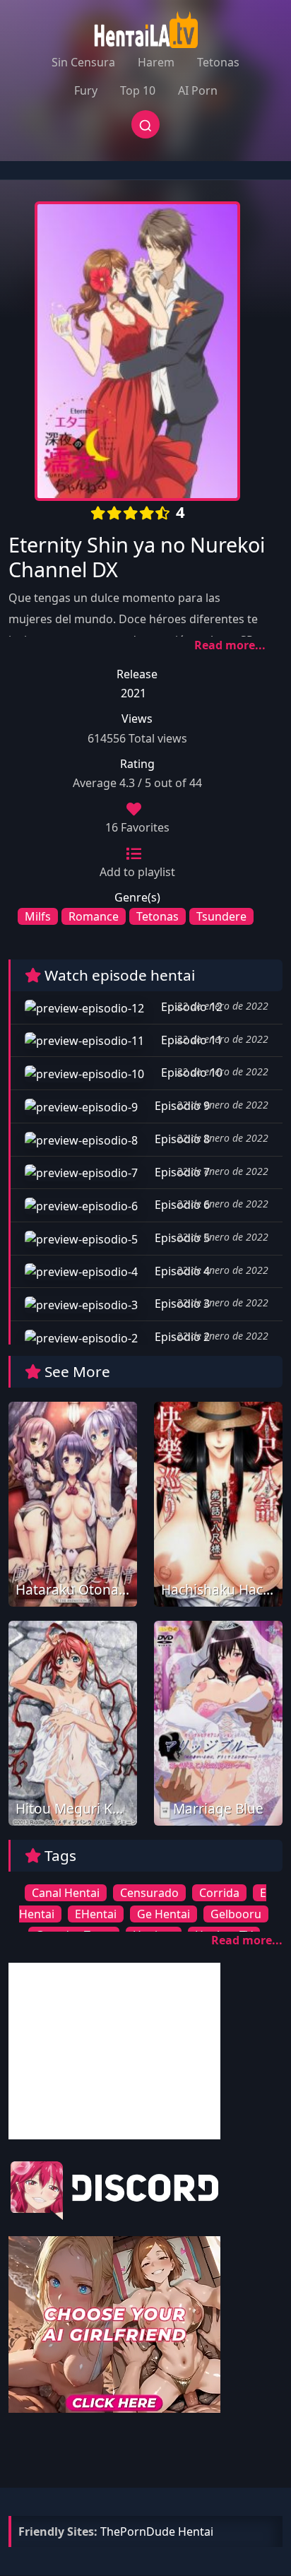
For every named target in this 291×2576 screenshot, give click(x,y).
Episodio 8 (181, 1139)
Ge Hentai (164, 1914)
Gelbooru (236, 1914)
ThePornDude (138, 2531)
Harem (156, 62)
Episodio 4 (181, 1271)
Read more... (230, 645)
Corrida (219, 1893)
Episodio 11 (190, 1040)
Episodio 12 (190, 1007)
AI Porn (198, 90)
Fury (86, 90)
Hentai (196, 2531)
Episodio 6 (181, 1205)
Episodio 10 (190, 1073)
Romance (94, 916)
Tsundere (221, 916)
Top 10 (138, 90)
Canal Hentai (66, 1893)
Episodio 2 (181, 1337)
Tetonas (218, 62)
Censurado (149, 1893)
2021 (133, 693)
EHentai (96, 1914)
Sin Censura (83, 62)
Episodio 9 (181, 1106)
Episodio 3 (181, 1304)
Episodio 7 (181, 1172)
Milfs (38, 916)
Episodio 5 (181, 1238)
